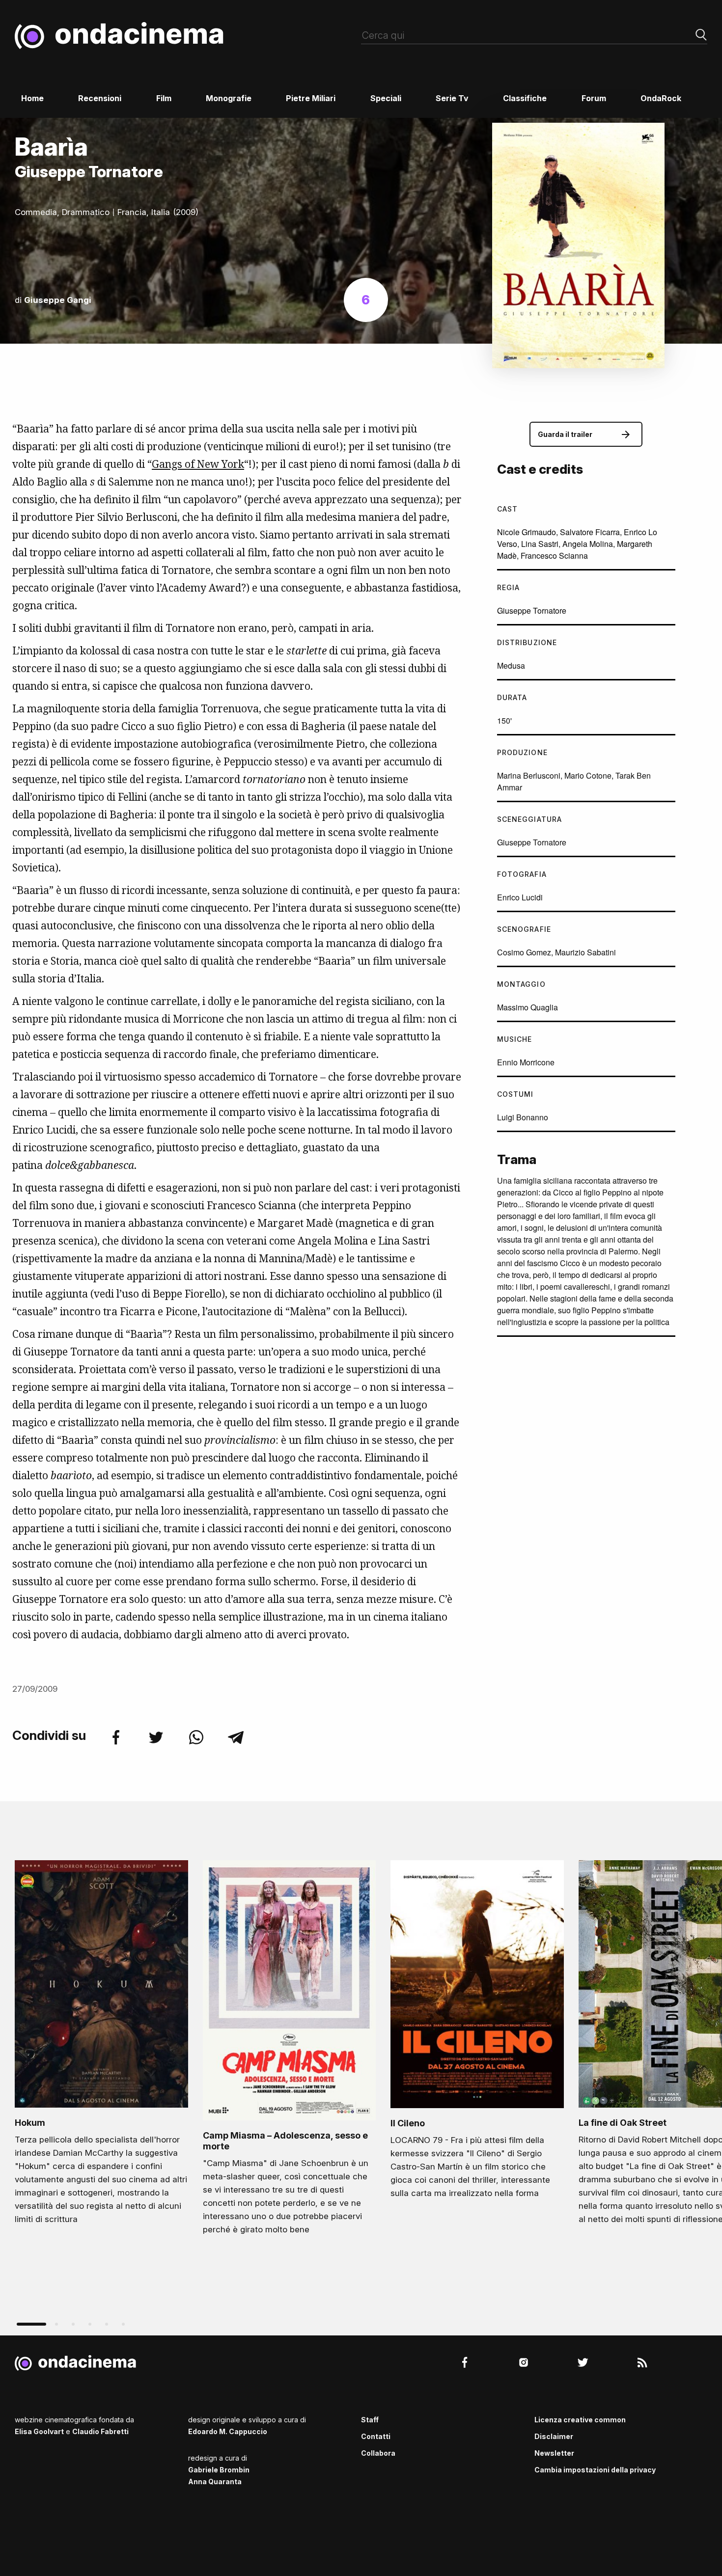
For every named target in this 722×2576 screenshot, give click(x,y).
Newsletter (554, 2453)
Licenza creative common (580, 2420)
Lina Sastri (540, 544)
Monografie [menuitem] (229, 98)
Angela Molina (588, 544)
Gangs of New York (198, 464)
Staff (370, 2420)
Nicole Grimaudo (527, 532)
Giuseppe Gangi (58, 300)
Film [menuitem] (164, 98)
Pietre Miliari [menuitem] (311, 98)
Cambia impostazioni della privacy (595, 2470)
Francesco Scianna (554, 556)
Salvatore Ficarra (590, 532)
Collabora (378, 2453)
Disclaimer (554, 2436)
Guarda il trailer (565, 434)
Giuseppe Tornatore (532, 610)
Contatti (376, 2436)
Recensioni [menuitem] (100, 98)
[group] (101, 2045)
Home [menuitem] (32, 98)
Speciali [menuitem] (386, 98)
